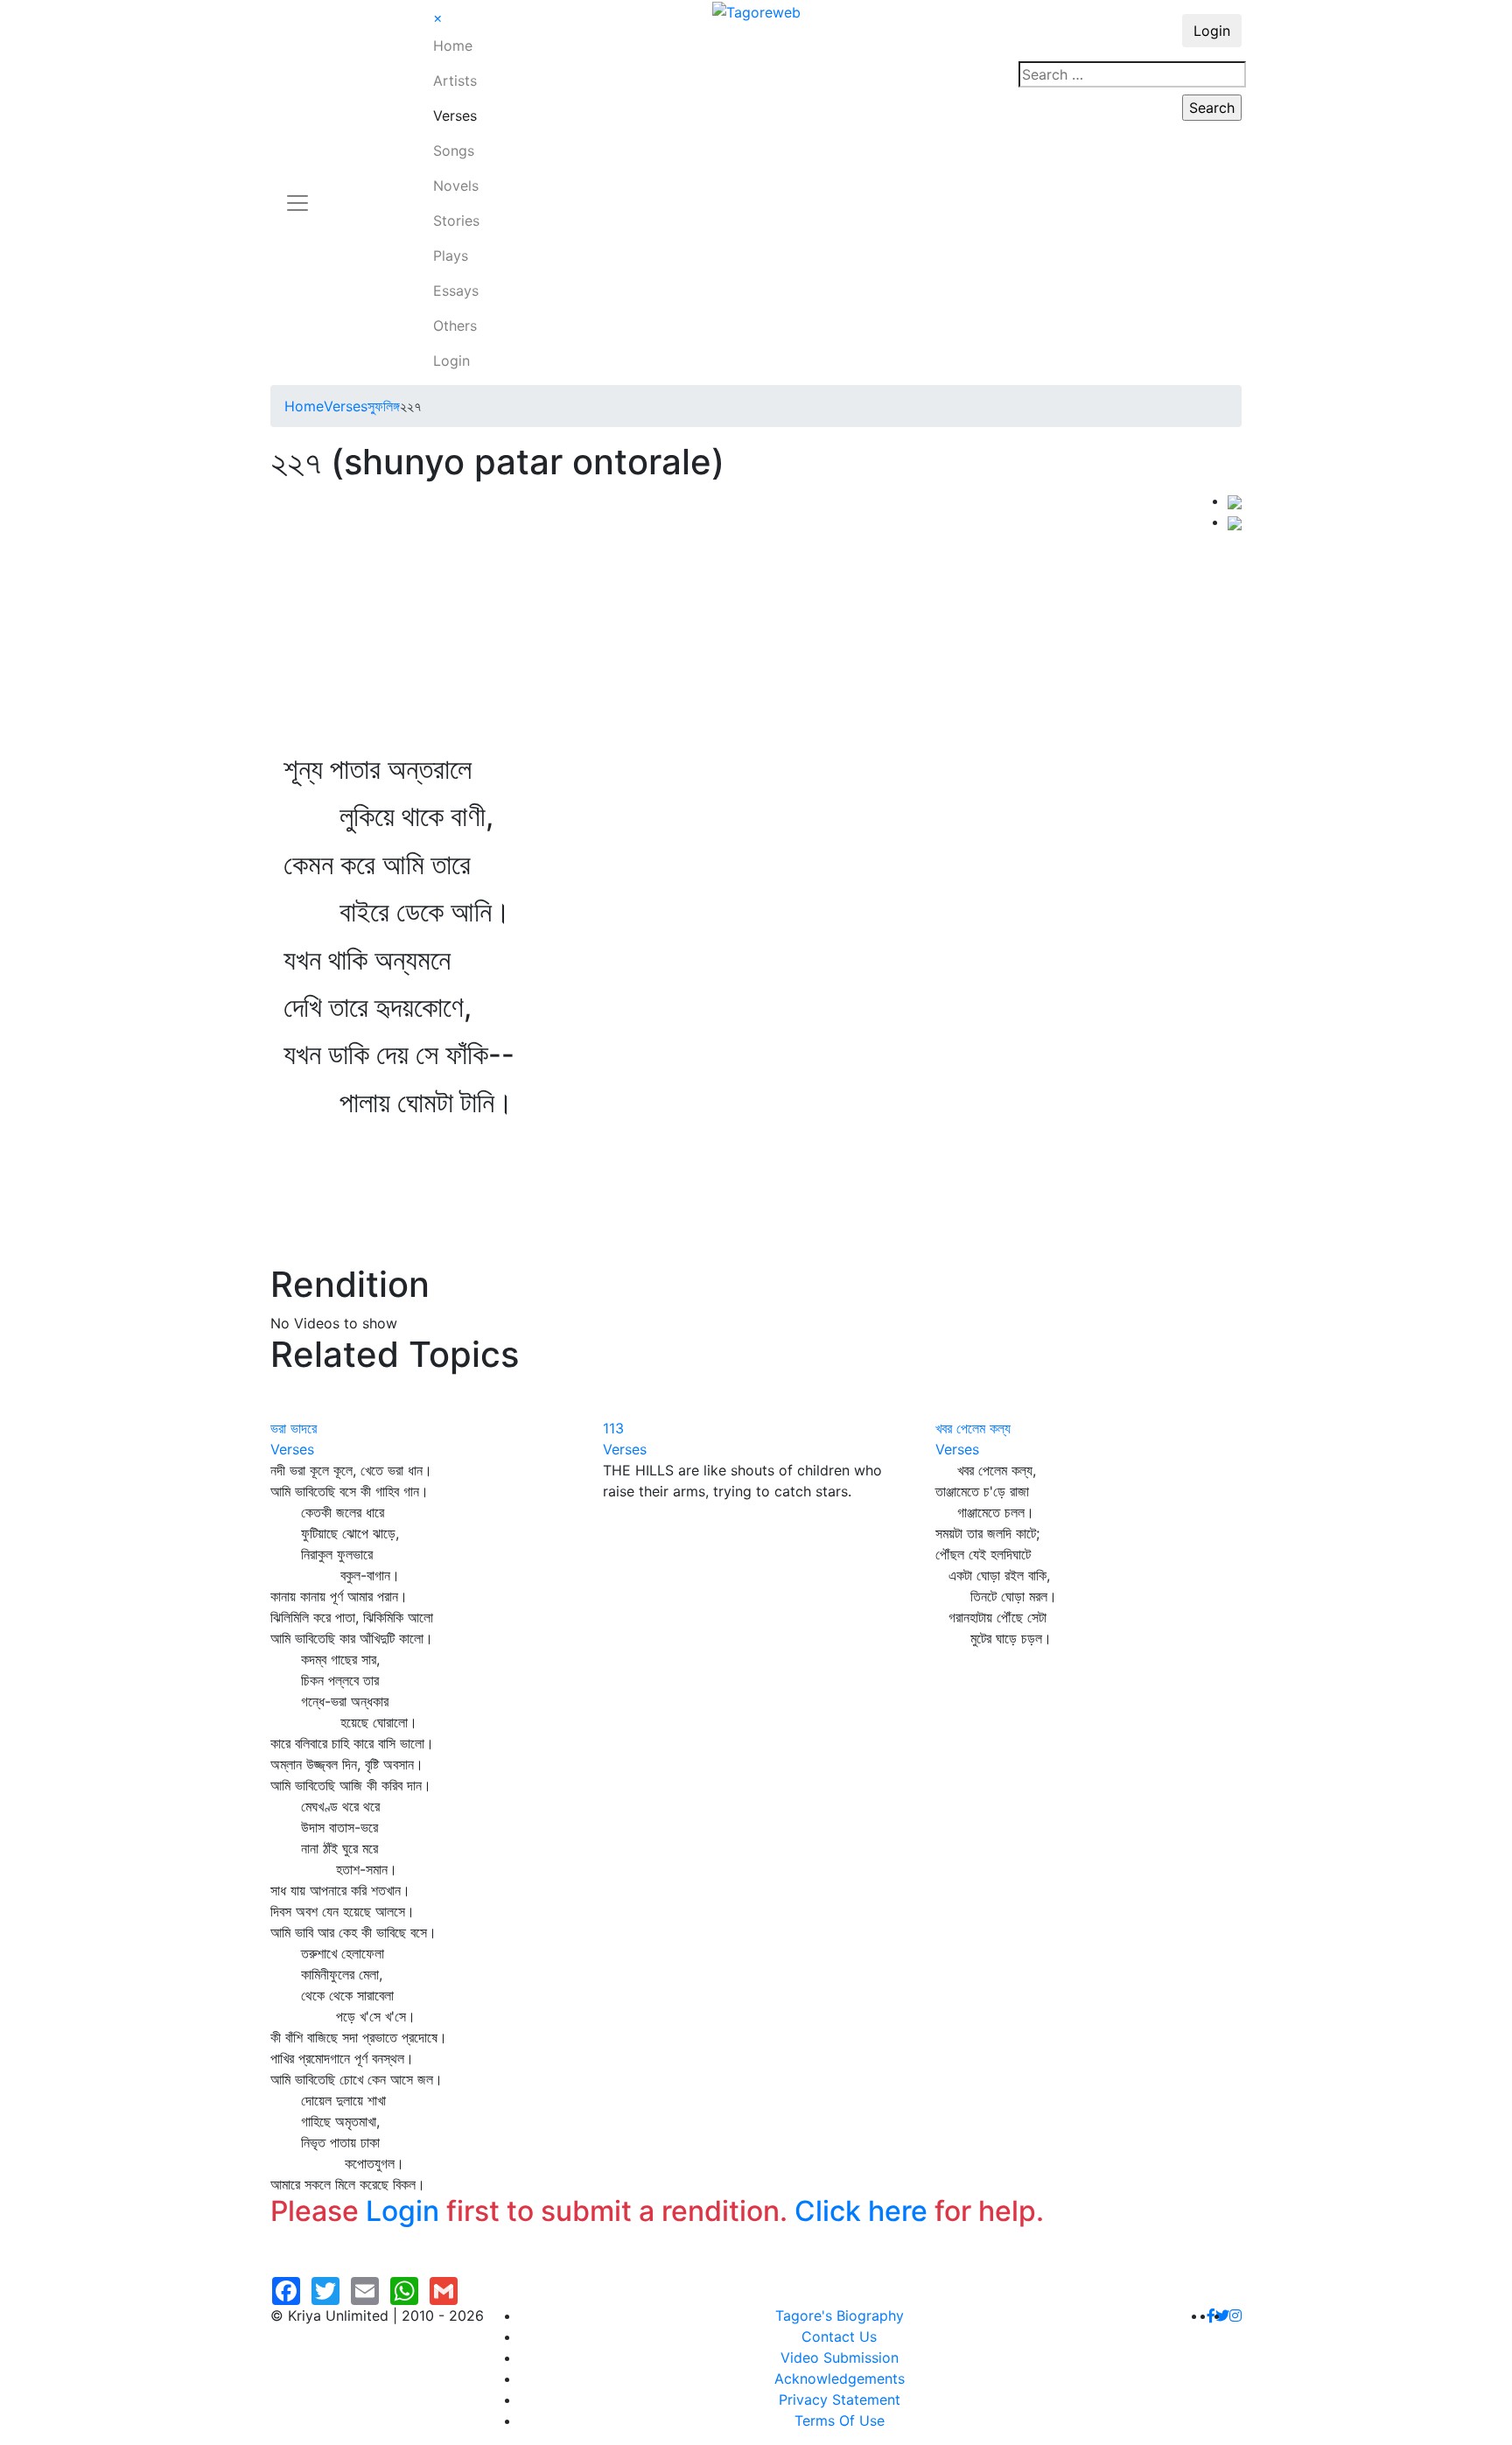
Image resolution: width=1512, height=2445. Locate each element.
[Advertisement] (749, 621)
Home (453, 46)
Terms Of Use (840, 2420)
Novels (456, 186)
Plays (451, 256)
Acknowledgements (840, 2378)
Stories (456, 221)
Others (455, 326)
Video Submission (840, 2357)
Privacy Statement (840, 2399)
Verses (455, 116)
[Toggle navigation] (297, 193)
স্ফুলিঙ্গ (384, 406)
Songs (454, 151)
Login (451, 361)
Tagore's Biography (840, 2315)
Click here (861, 2211)
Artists (455, 81)
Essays (456, 291)
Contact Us (839, 2336)
